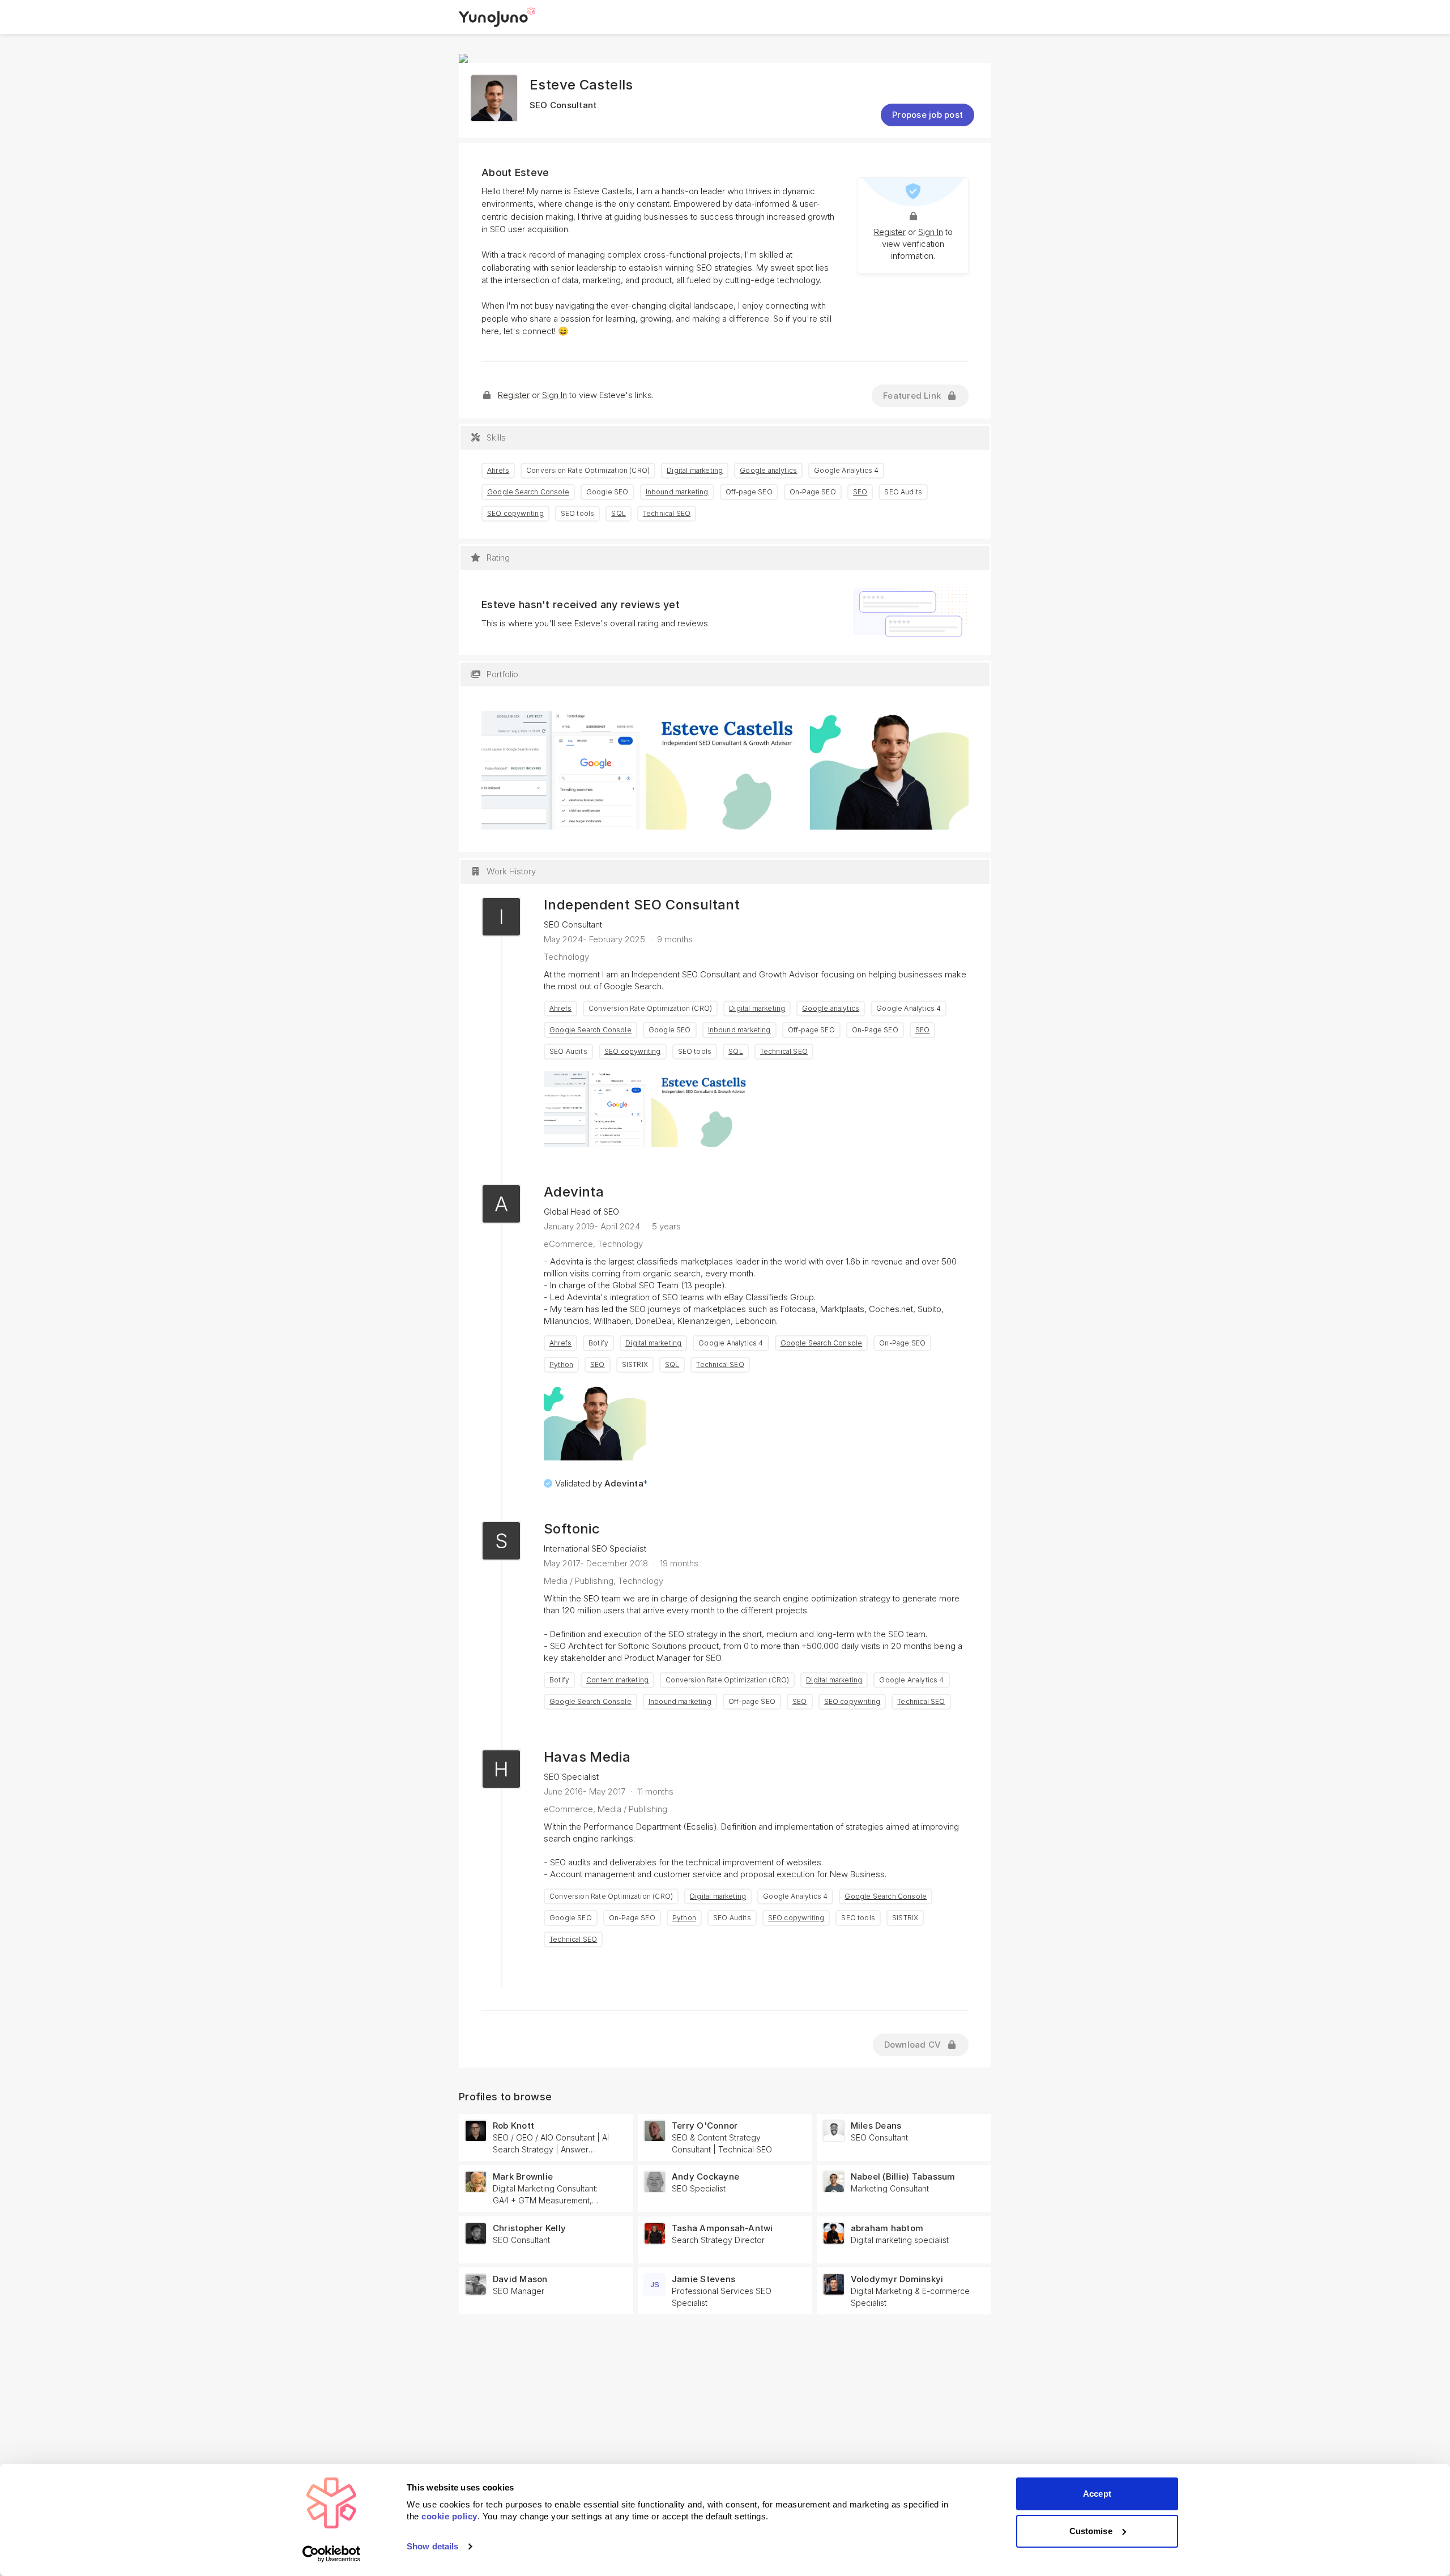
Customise (1091, 2531)
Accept (1097, 2494)
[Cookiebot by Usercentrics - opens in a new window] (332, 2554)
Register (890, 232)
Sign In (931, 232)
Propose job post (927, 115)
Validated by (601, 1483)
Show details (432, 2546)
